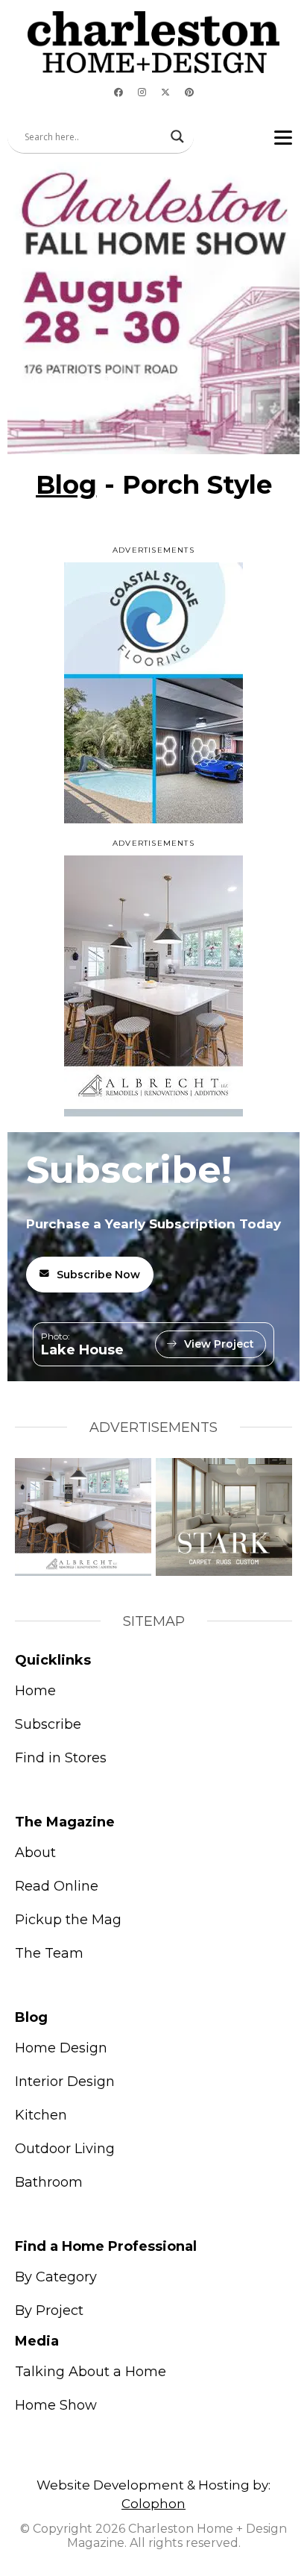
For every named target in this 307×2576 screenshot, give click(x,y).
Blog (66, 485)
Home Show (56, 2405)
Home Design (61, 2048)
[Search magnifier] (177, 136)
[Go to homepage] (153, 42)
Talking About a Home (91, 2372)
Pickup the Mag (68, 1920)
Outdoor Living (65, 2149)
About (35, 1853)
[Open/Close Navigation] (283, 137)
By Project (49, 2310)
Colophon (153, 2504)
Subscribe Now (98, 1275)
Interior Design (65, 2082)
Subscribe (48, 1724)
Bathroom (49, 2182)
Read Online (57, 1886)
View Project (219, 1344)
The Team (49, 1953)
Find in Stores (61, 1758)
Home (35, 1691)
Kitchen (41, 2115)
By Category (56, 2277)
